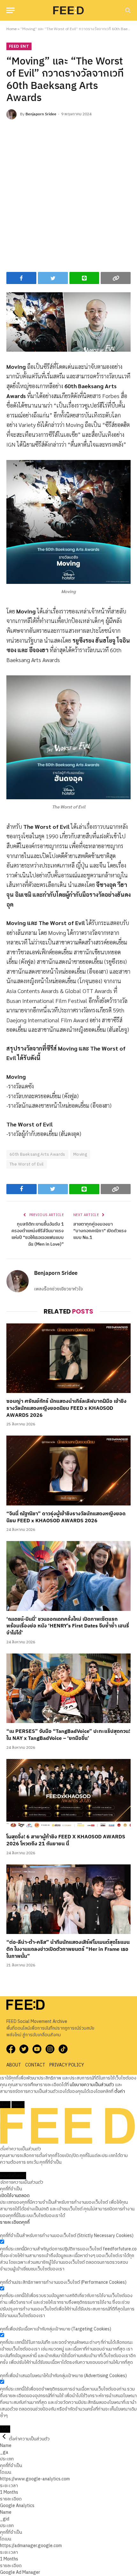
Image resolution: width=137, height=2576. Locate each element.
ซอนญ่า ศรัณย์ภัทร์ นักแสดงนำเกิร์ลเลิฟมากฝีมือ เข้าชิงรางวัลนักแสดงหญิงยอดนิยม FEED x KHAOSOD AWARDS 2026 (66, 1408)
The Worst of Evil (27, 1164)
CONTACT (35, 2065)
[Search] (127, 10)
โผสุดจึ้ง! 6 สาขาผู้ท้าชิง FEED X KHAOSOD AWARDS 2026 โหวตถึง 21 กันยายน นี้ (66, 1840)
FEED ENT (19, 46)
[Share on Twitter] (53, 278)
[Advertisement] (68, 194)
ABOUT (14, 2065)
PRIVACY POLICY (67, 2065)
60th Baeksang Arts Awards (37, 1154)
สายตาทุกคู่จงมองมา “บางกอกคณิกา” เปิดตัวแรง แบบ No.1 (100, 1231)
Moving (80, 1154)
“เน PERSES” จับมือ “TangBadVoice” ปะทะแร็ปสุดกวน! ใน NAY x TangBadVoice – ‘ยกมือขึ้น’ (68, 1735)
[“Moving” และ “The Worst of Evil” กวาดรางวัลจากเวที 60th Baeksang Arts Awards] (68, 322)
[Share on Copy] (116, 278)
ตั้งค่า (120, 2091)
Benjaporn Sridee (41, 114)
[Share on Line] (84, 278)
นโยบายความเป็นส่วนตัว (92, 2085)
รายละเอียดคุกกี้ (15, 2222)
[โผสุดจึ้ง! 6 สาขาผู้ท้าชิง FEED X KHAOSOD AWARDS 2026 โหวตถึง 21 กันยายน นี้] (68, 1794)
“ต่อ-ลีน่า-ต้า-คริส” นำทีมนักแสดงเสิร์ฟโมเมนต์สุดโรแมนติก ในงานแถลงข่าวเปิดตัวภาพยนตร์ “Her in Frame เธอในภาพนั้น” (68, 1949)
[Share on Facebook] (21, 278)
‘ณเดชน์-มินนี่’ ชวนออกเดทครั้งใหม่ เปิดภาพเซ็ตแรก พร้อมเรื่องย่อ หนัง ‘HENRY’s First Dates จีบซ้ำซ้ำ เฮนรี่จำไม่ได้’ (68, 1626)
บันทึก (5, 2429)
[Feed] (68, 10)
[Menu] (11, 10)
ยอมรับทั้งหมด (13, 2176)
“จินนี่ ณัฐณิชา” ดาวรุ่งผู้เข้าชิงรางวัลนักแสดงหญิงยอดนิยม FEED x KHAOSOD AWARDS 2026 (66, 1517)
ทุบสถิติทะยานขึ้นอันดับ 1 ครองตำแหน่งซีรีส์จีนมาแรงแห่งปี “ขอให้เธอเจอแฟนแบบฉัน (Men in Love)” (38, 1234)
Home (11, 29)
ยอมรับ (18, 2105)
